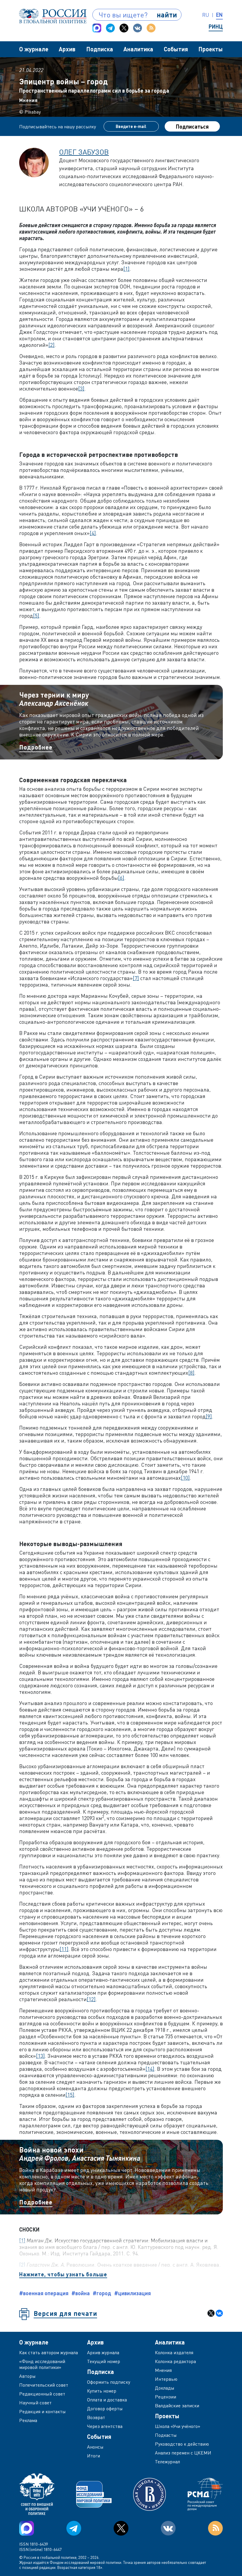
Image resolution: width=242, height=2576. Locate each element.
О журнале (34, 49)
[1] (126, 269)
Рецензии (166, 2397)
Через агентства (105, 2426)
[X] (211, 2313)
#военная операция (44, 2293)
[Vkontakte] (138, 28)
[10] (185, 1478)
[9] (209, 1416)
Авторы (27, 2376)
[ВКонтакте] (219, 2313)
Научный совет (35, 2403)
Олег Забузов (84, 152)
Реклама (28, 2420)
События (176, 49)
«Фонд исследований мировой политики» (42, 2364)
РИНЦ (216, 27)
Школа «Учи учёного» (178, 2426)
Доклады (165, 2388)
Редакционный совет (42, 2394)
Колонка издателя (174, 2352)
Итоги (94, 2456)
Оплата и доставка (107, 2400)
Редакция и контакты (42, 2411)
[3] (81, 388)
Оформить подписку (109, 2382)
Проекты (211, 49)
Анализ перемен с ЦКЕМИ (183, 2453)
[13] (40, 2056)
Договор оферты (105, 2408)
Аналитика (138, 49)
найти (167, 15)
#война (81, 2293)
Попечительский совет (44, 2385)
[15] (70, 2095)
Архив (67, 49)
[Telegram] (110, 28)
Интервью (166, 2379)
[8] (191, 1373)
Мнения (28, 100)
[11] (64, 1949)
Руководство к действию (182, 2444)
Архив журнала (103, 2352)
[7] (136, 978)
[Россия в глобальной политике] (53, 16)
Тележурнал (167, 2462)
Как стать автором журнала (49, 2352)
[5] (36, 616)
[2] (51, 345)
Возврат (96, 2417)
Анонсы (95, 2447)
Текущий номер (104, 2361)
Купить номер (102, 2391)
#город (102, 2293)
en (219, 15)
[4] (93, 533)
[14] (150, 2069)
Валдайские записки (177, 2406)
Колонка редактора (175, 2361)
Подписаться (192, 127)
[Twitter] (124, 28)
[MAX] (97, 28)
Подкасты (166, 2435)
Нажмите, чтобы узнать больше (63, 2274)
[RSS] (151, 28)
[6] (121, 878)
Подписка (100, 49)
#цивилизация (133, 2293)
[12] (91, 1999)
